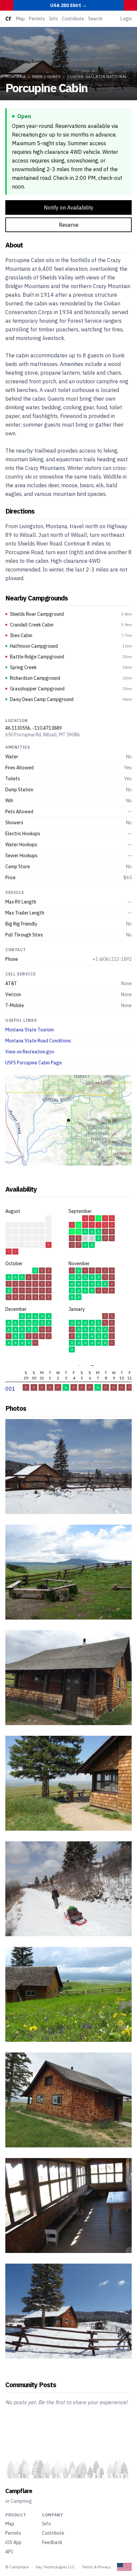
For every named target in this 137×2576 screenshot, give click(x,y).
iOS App (13, 2542)
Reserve (69, 225)
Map (20, 19)
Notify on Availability (69, 207)
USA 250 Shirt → (68, 5)
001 (10, 1389)
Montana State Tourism (30, 1030)
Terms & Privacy (96, 2567)
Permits (37, 19)
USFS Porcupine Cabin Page (34, 1063)
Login (126, 19)
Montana (15, 76)
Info (53, 19)
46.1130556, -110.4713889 (34, 728)
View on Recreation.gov (30, 1052)
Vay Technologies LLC (55, 2567)
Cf (8, 19)
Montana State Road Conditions (38, 1041)
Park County (47, 76)
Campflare (19, 2491)
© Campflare (17, 2567)
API (9, 2552)
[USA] (124, 2567)
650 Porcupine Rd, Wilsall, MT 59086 (43, 735)
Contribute (73, 19)
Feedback (52, 2542)
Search (95, 19)
